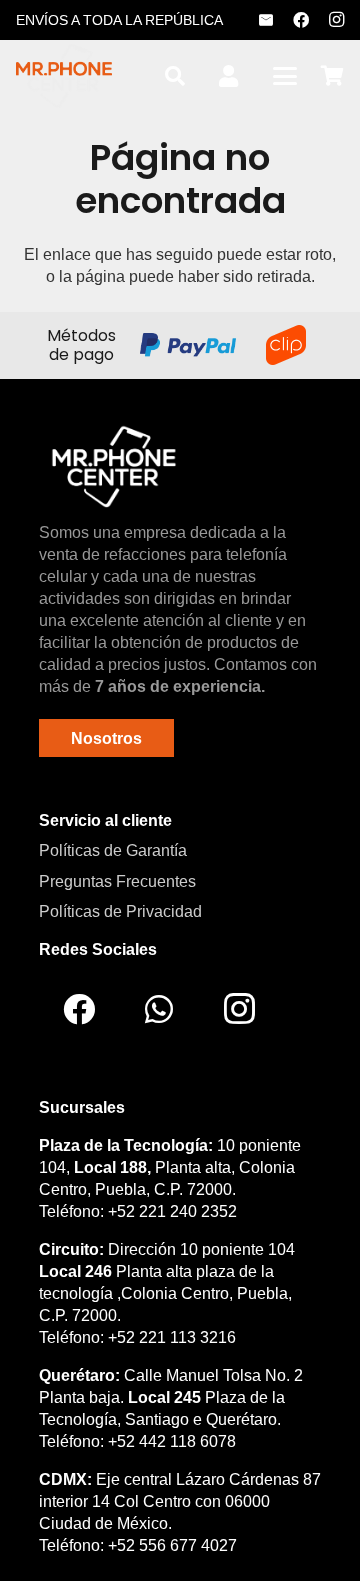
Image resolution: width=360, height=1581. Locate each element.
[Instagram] (336, 20)
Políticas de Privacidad (120, 911)
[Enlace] (228, 76)
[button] (175, 76)
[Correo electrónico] (266, 20)
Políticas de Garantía (113, 850)
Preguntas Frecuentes (117, 881)
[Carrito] (332, 76)
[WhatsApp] (159, 1009)
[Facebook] (301, 20)
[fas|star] (114, 466)
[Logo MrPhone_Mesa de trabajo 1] (64, 76)
